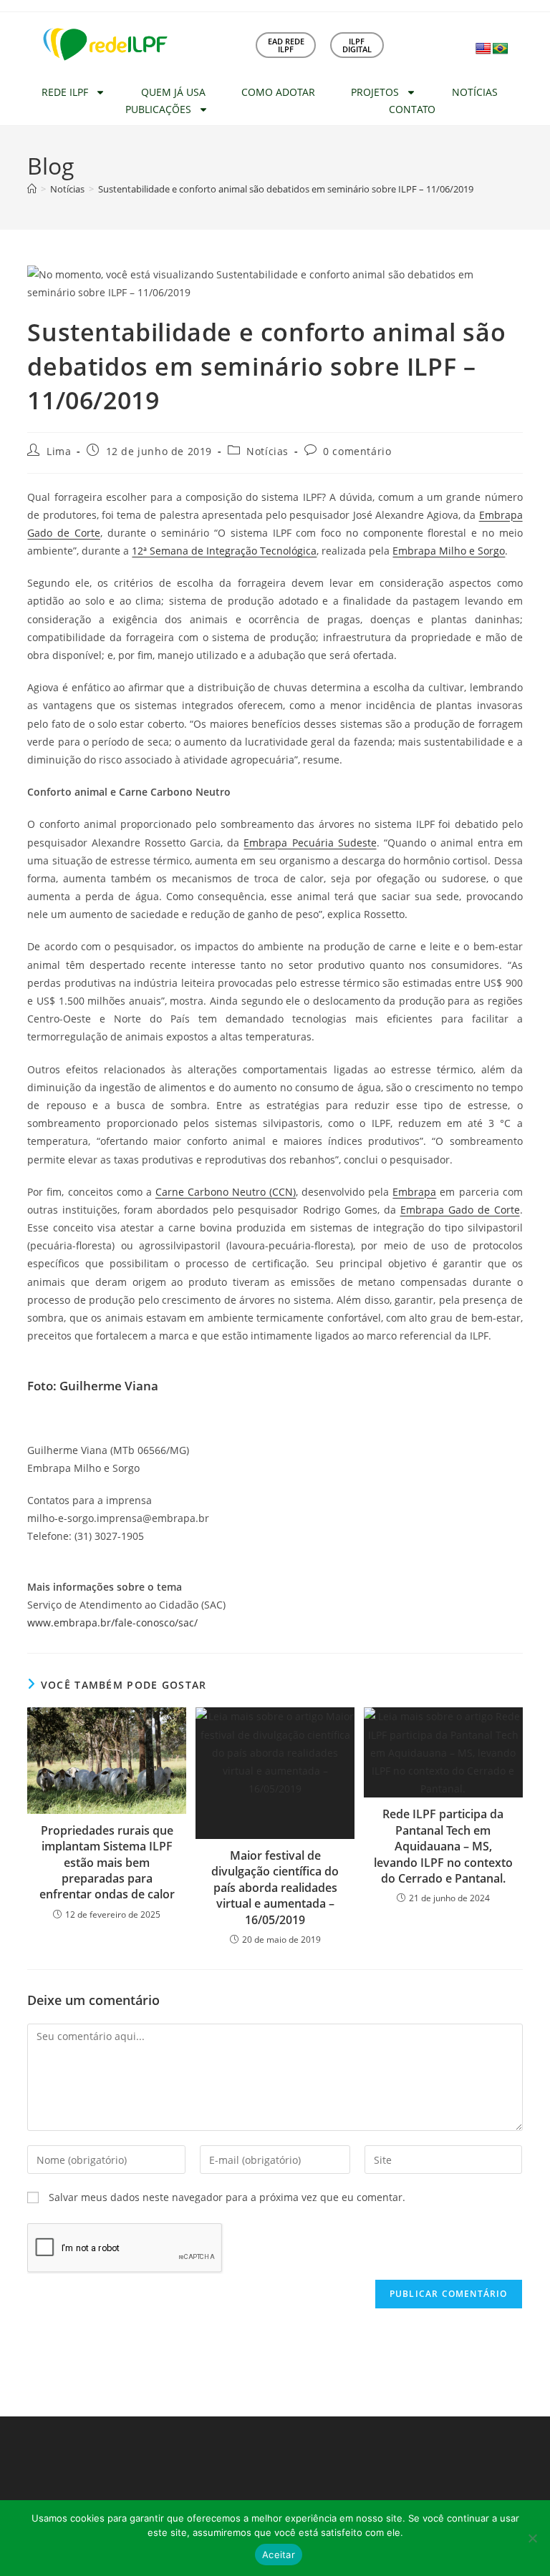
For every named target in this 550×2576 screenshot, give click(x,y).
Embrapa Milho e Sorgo (449, 551)
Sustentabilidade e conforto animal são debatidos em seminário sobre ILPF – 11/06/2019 (286, 189)
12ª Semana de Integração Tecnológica (224, 551)
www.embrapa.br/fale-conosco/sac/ (112, 1623)
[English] (483, 49)
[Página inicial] (32, 189)
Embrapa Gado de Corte (460, 1210)
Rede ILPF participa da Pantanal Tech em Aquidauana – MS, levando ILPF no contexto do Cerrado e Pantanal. (443, 1846)
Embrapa (414, 1192)
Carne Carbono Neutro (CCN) (226, 1192)
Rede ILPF (65, 92)
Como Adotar (278, 92)
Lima (59, 451)
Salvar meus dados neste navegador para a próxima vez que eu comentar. (227, 2197)
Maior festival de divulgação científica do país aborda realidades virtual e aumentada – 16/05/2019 (275, 1888)
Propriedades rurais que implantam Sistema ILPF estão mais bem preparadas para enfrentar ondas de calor (107, 1863)
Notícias (475, 92)
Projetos (375, 92)
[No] (532, 2538)
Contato (412, 109)
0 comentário (357, 451)
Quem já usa (173, 92)
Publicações (158, 109)
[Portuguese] (501, 49)
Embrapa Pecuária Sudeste (310, 843)
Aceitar (279, 2555)
